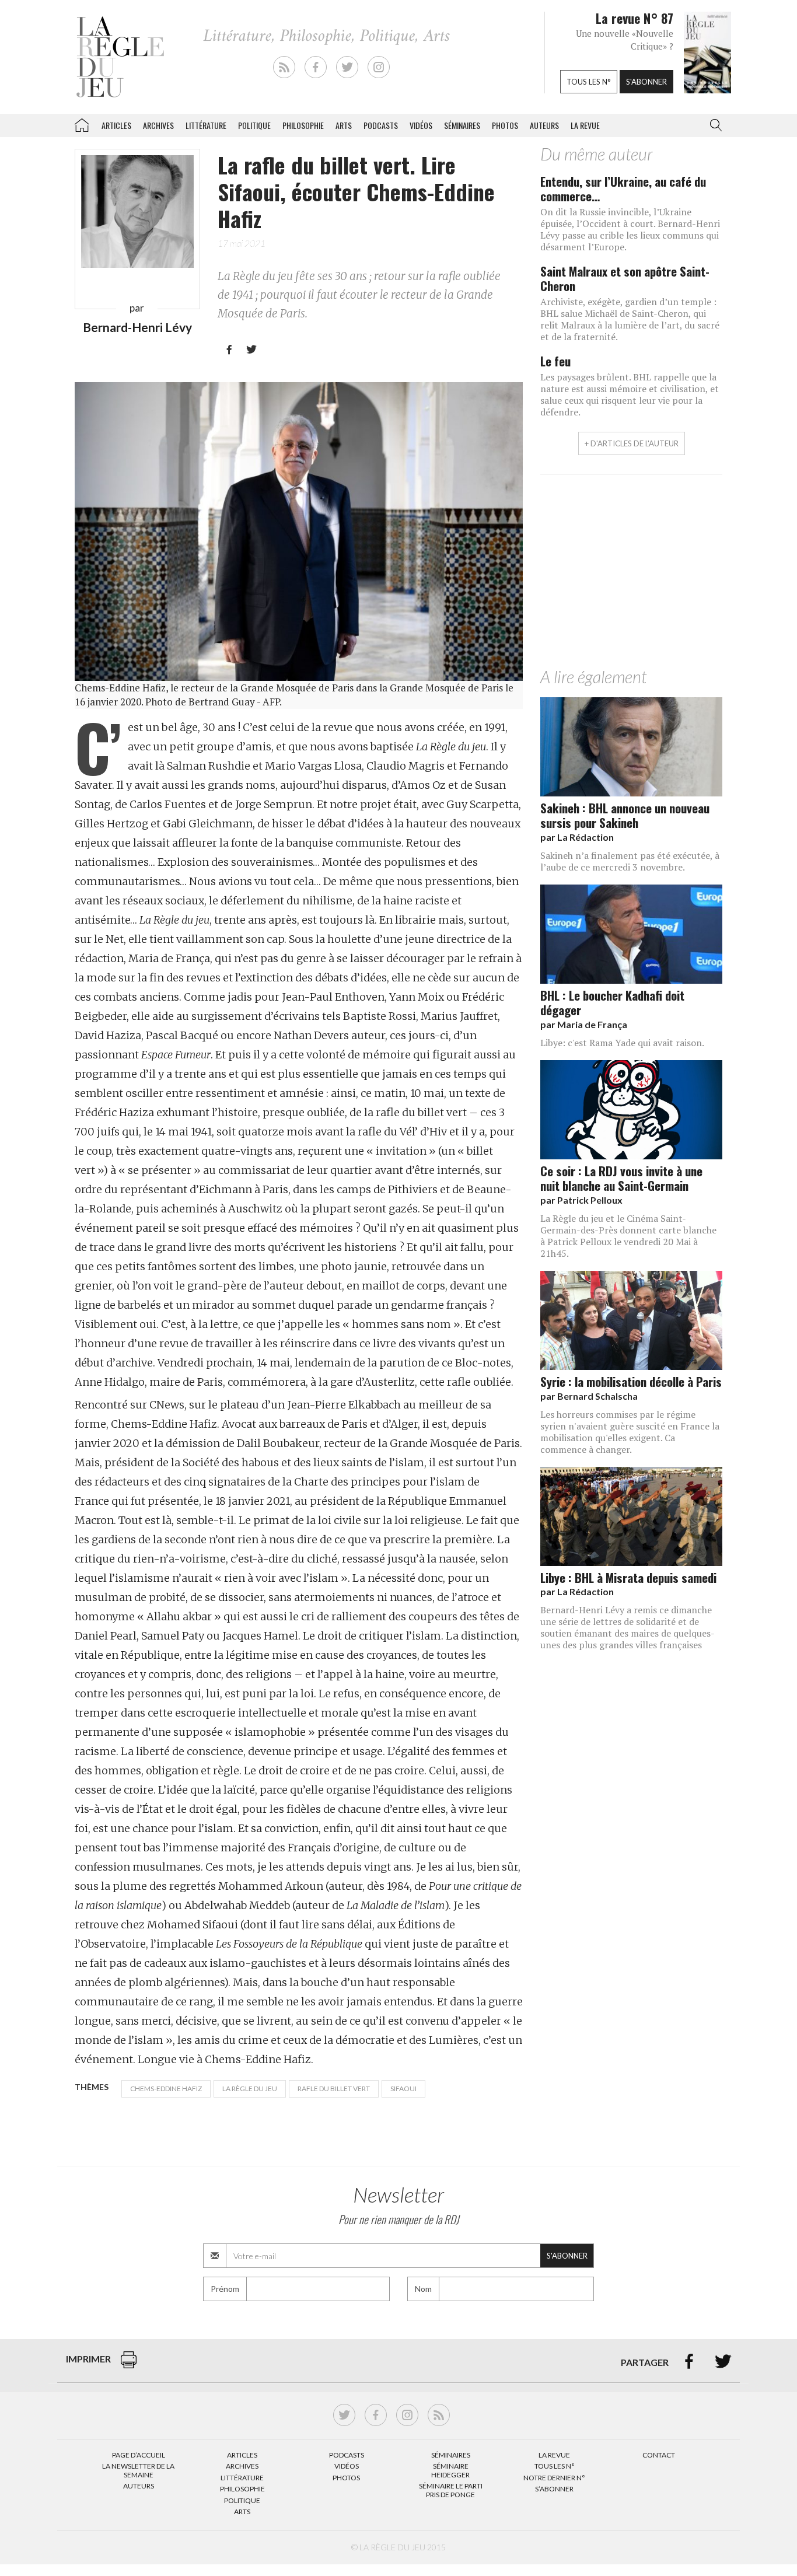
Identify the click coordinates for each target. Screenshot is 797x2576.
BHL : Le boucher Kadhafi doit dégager (612, 1002)
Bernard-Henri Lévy (137, 327)
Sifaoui (403, 2089)
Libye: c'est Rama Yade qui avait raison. (622, 1043)
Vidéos (421, 125)
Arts (344, 125)
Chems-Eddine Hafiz (166, 2089)
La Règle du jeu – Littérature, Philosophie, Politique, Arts (82, 123)
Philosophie (303, 125)
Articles (116, 125)
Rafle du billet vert (334, 2089)
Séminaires (462, 125)
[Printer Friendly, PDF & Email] (129, 2366)
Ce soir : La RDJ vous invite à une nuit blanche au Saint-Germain (621, 1178)
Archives (158, 125)
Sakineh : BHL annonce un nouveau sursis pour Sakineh (625, 815)
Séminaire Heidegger (450, 2470)
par (577, 837)
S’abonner (554, 2489)
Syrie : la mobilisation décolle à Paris (631, 1381)
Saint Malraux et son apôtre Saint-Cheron (625, 278)
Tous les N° (555, 2466)
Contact (659, 2455)
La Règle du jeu (250, 2089)
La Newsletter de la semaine (138, 2470)
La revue (585, 125)
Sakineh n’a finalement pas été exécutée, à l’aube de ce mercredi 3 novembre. (630, 861)
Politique (254, 125)
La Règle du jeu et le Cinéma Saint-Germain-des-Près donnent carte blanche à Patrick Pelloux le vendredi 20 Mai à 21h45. (628, 1236)
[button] (714, 125)
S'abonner (646, 82)
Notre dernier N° (554, 2478)
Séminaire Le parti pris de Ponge (451, 2490)
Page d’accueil (139, 2455)
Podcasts (381, 125)
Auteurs (544, 125)
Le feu (555, 361)
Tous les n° (589, 82)
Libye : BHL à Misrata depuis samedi (628, 1577)
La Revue (554, 2455)
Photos (505, 125)
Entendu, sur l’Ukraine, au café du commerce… (623, 188)
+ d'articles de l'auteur (632, 443)
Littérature (206, 125)
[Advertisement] (631, 574)
